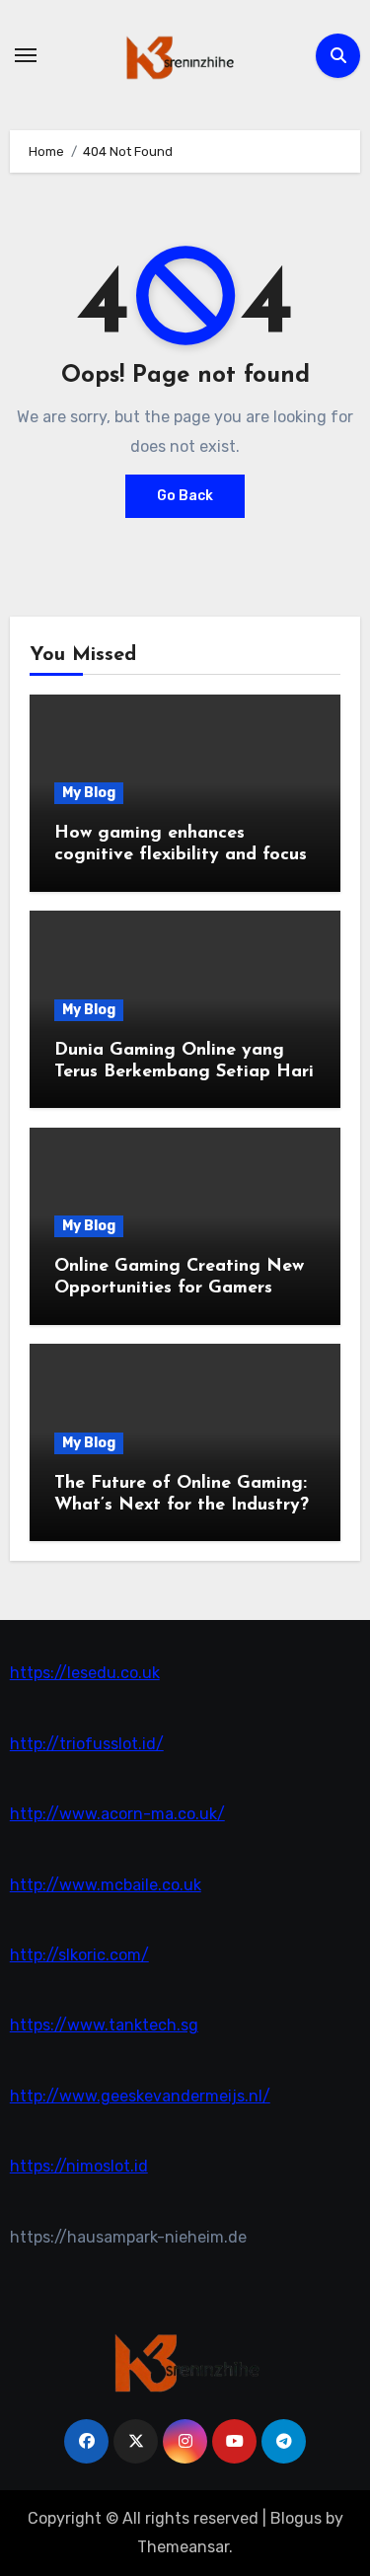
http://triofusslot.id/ (87, 1744)
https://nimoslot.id (79, 2166)
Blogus (296, 2518)
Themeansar (183, 2547)
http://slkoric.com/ (79, 1955)
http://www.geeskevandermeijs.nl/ (140, 2096)
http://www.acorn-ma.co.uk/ (117, 1814)
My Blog (89, 793)
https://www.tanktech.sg (104, 2025)
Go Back (185, 496)
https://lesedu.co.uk (85, 1673)
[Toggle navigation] (26, 55)
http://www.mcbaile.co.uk (106, 1885)
